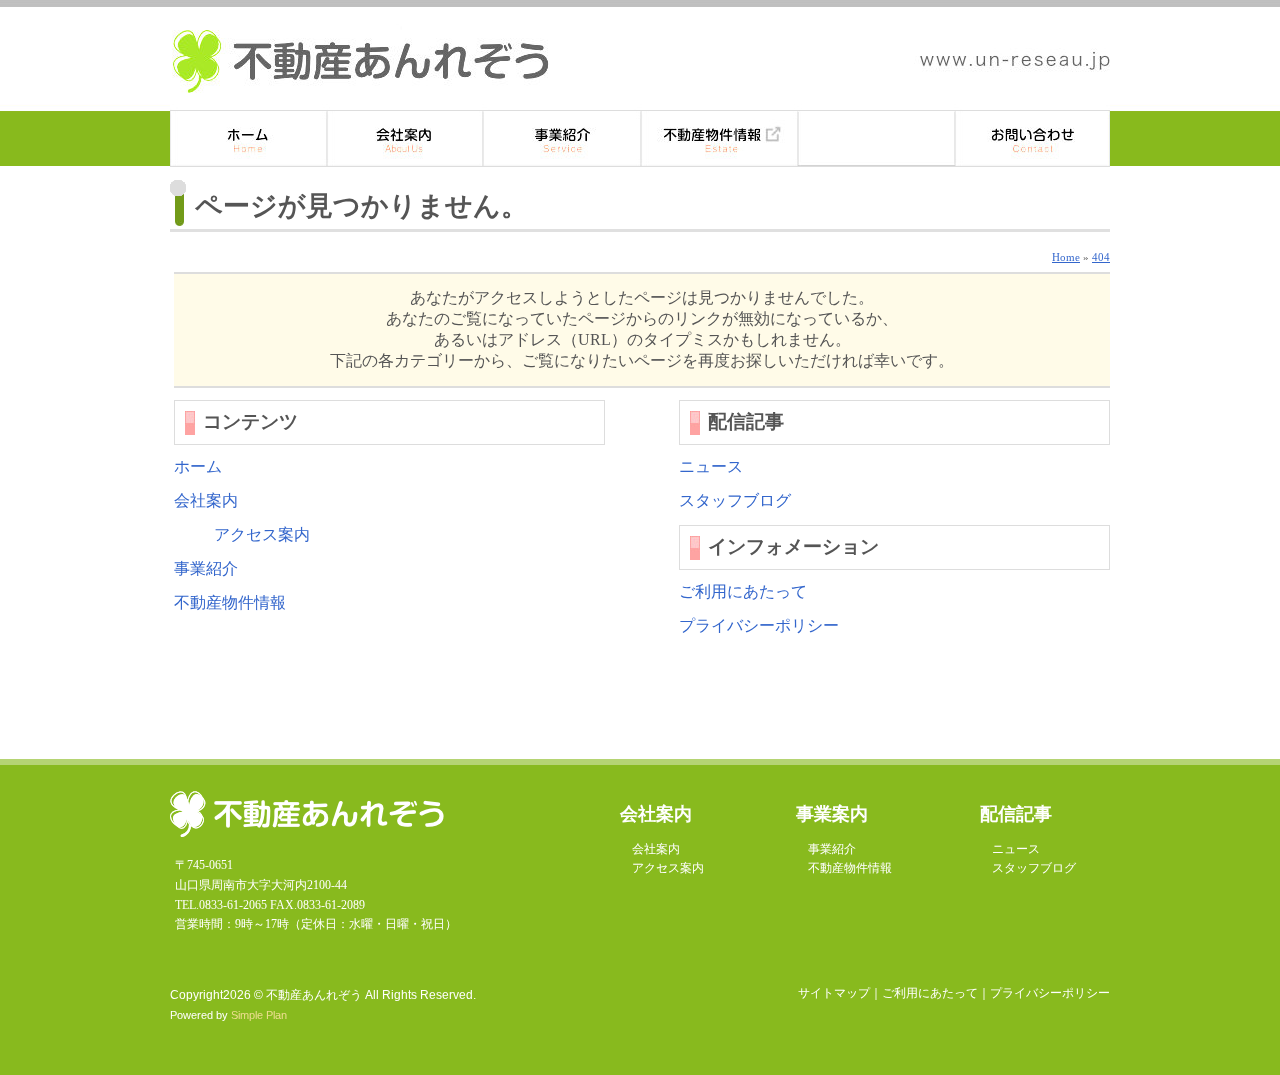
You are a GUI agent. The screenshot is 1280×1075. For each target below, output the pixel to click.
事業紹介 (562, 138)
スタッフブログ (735, 500)
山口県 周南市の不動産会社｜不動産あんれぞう (360, 61)
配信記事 (876, 138)
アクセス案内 (262, 534)
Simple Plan (259, 1015)
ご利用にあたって (743, 591)
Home (1066, 257)
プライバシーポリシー (759, 625)
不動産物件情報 (719, 138)
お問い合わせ (1032, 138)
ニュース (711, 466)
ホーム (248, 138)
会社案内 (206, 500)
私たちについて (405, 138)
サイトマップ (834, 993)
